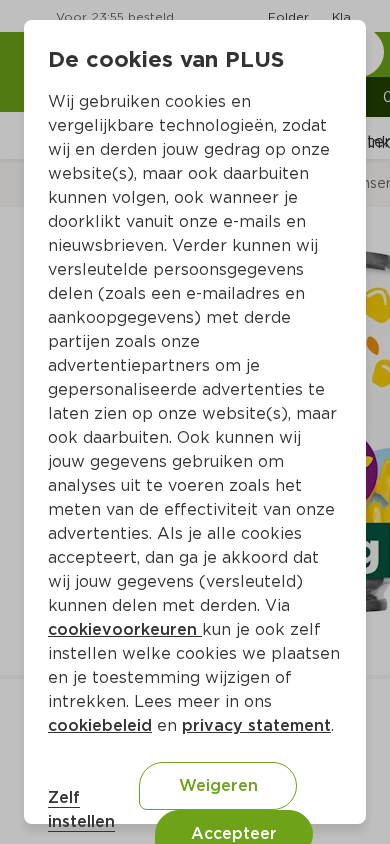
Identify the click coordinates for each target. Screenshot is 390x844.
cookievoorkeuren (125, 629)
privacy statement (256, 725)
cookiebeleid (100, 725)
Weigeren (218, 785)
